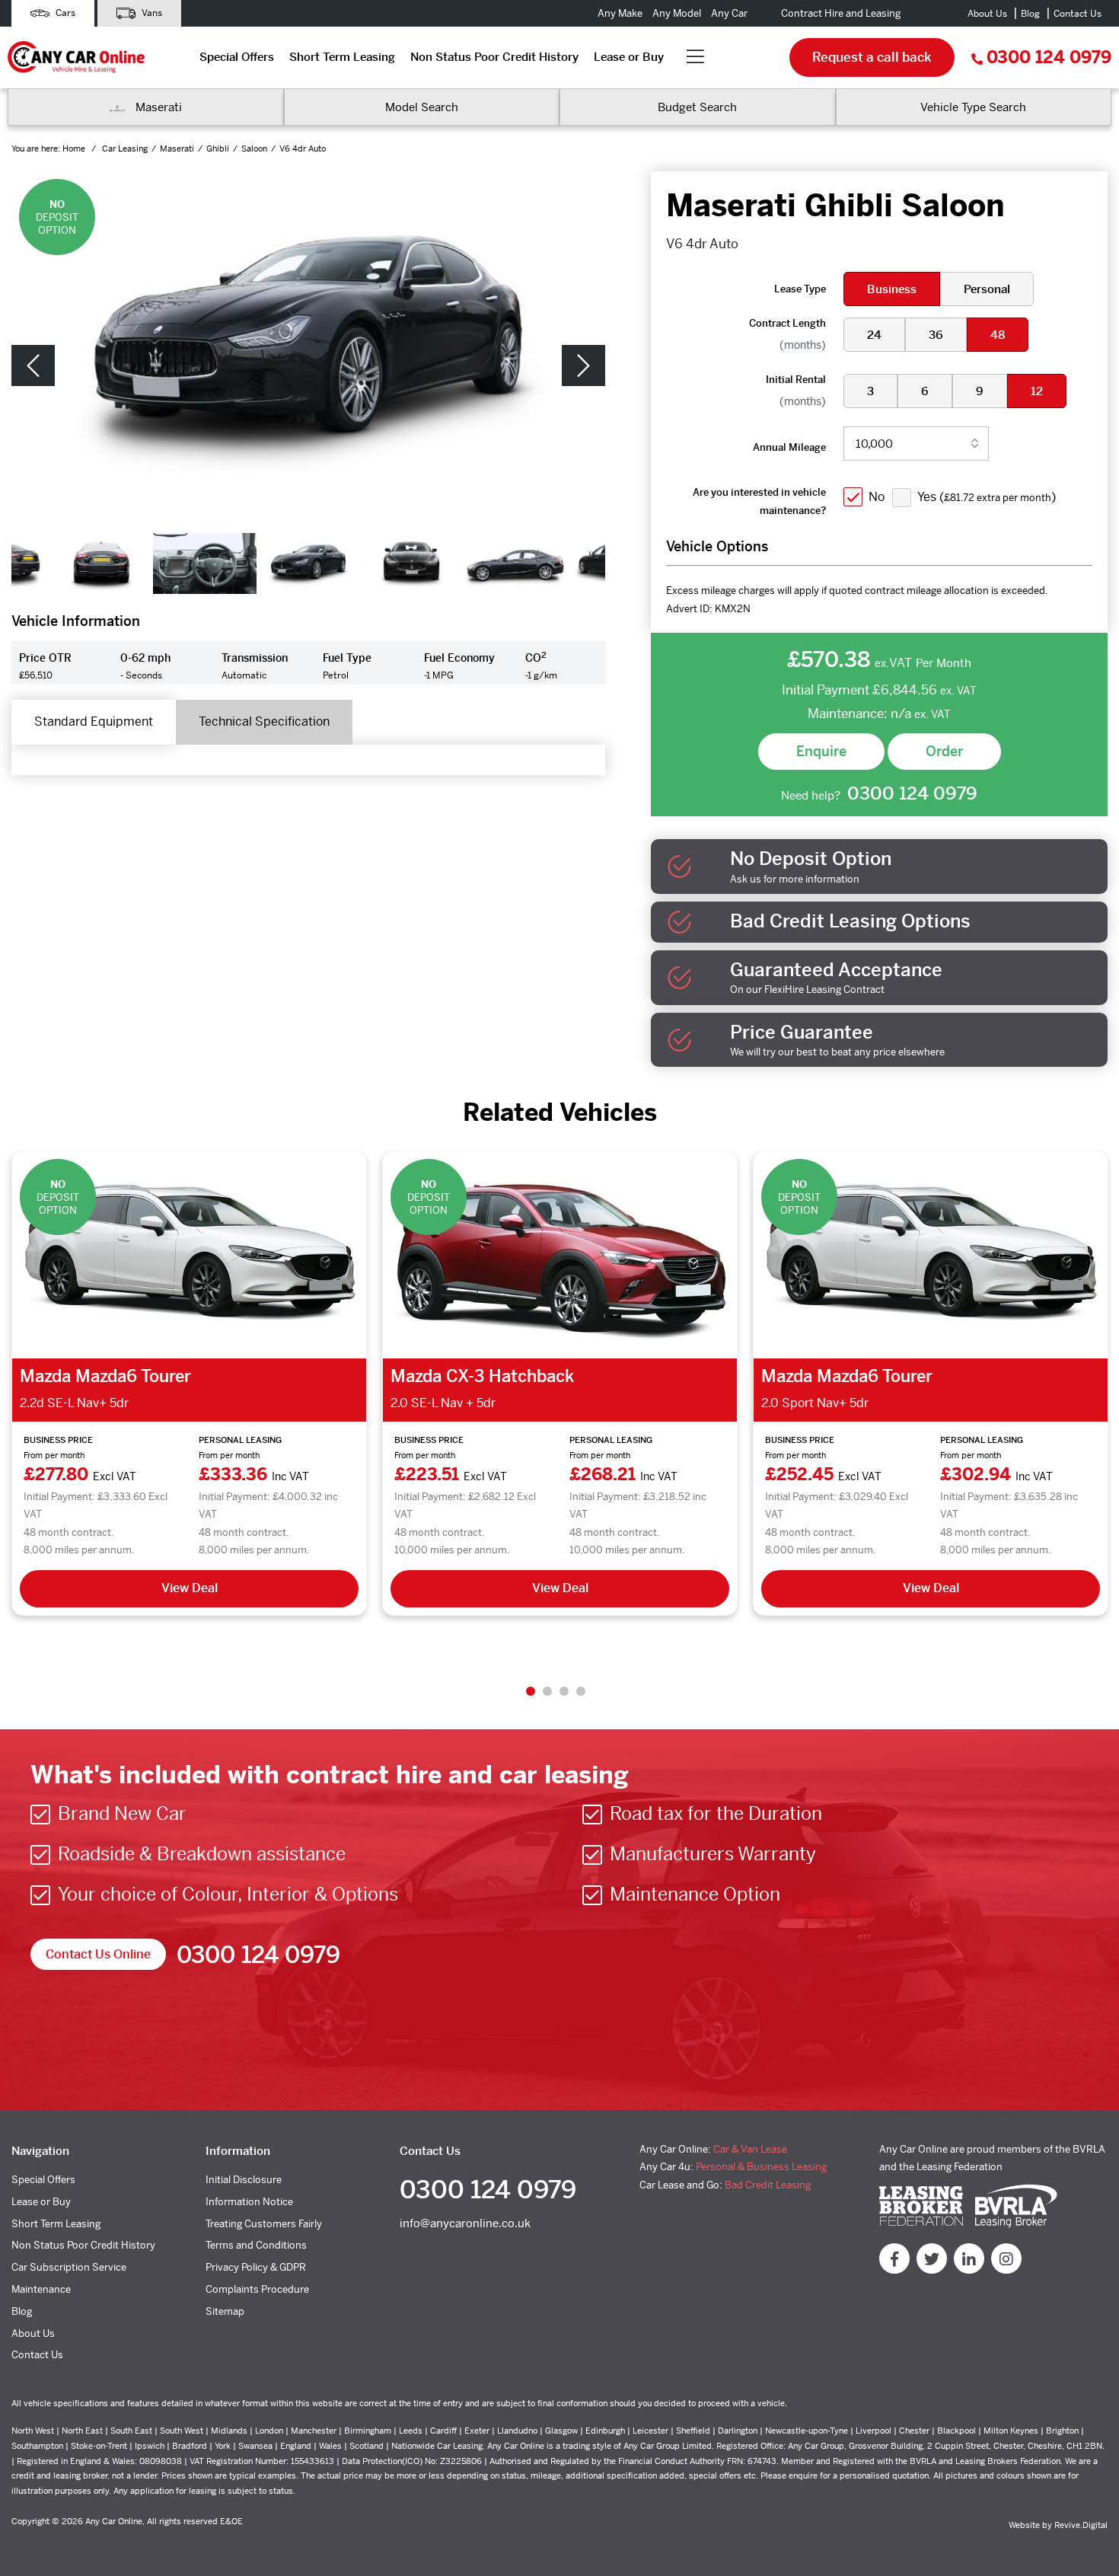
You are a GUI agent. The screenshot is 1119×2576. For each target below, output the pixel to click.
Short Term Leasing (342, 57)
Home (75, 148)
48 (998, 335)
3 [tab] (564, 1691)
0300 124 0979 (1049, 57)
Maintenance (41, 2289)
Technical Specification (264, 721)
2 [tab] (547, 1691)
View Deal (190, 1588)
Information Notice (249, 2202)
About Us (987, 14)
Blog (1030, 14)
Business (892, 289)
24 (874, 335)
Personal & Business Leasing (761, 2167)
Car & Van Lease (750, 2149)
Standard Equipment (94, 721)
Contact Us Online (98, 1954)
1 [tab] (531, 1691)
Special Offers (237, 57)
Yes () (987, 497)
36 (936, 335)
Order (944, 751)
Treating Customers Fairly (264, 2224)
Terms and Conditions (256, 2245)
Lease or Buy (629, 57)
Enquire (821, 751)
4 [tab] (581, 1691)
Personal (987, 289)
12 (1037, 391)
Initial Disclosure (244, 2180)
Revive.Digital (1081, 2525)
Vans (151, 13)
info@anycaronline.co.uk (465, 2223)
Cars (64, 13)
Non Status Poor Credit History (494, 57)
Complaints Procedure (257, 2289)
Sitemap (225, 2311)
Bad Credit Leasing (768, 2185)
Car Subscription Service (69, 2267)
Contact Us (1078, 14)
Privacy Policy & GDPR (256, 2267)
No (877, 497)
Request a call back (872, 57)
